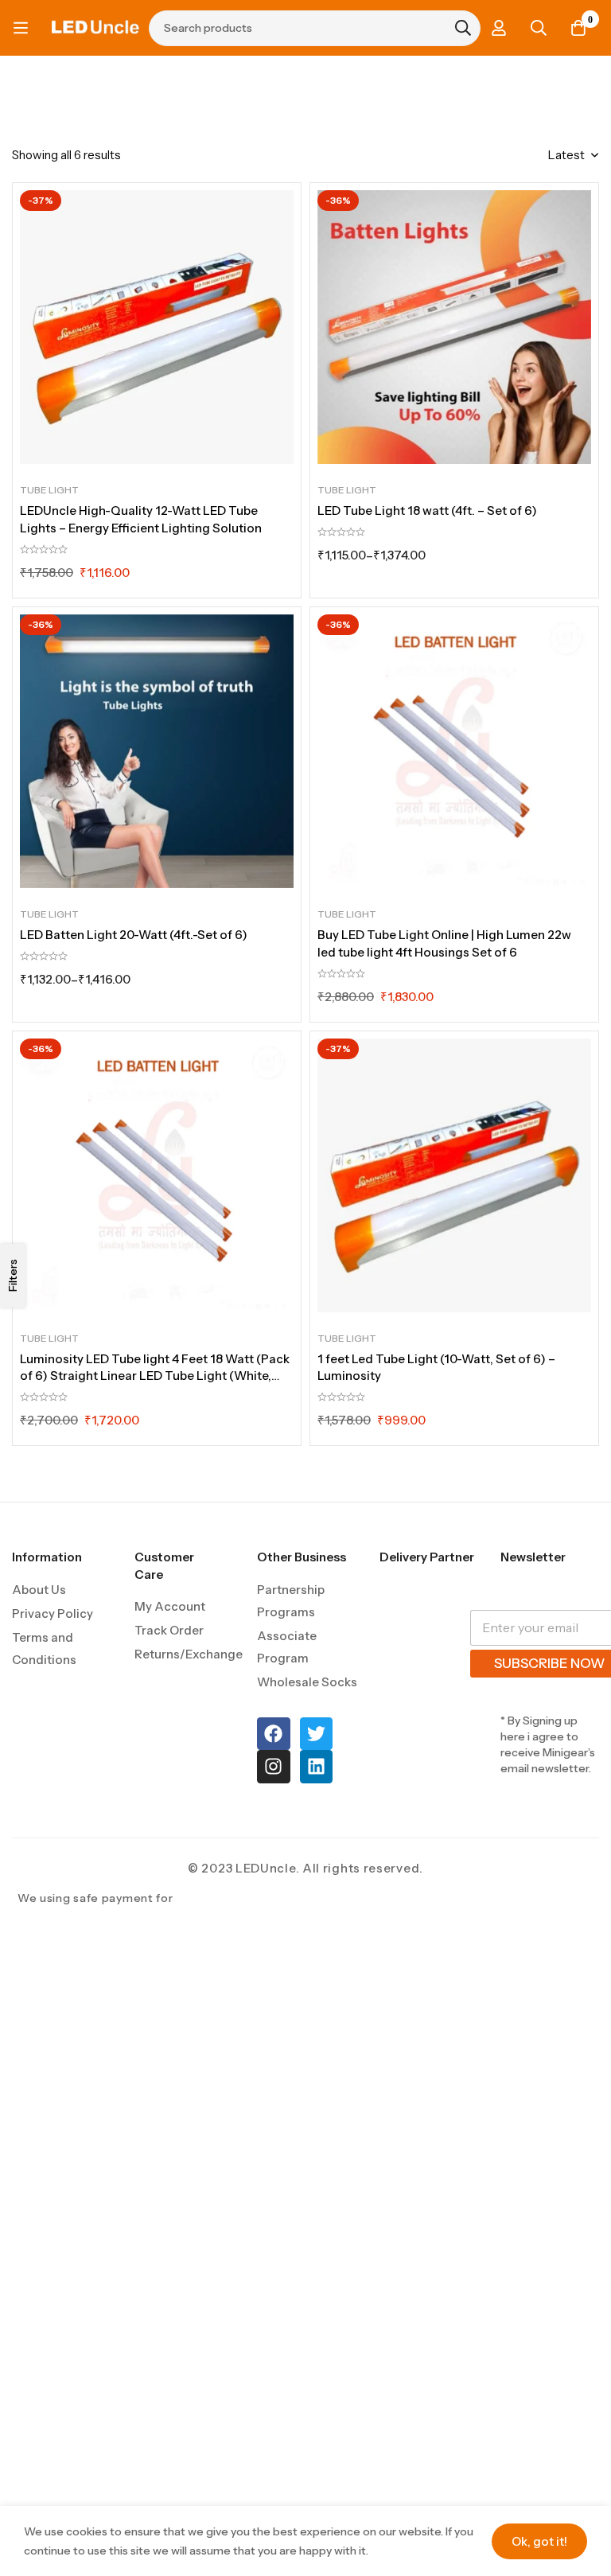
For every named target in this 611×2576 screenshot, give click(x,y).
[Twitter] (316, 1734)
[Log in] (499, 28)
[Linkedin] (316, 1766)
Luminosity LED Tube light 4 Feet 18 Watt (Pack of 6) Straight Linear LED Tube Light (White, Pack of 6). (155, 1376)
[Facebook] (273, 1734)
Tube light (49, 490)
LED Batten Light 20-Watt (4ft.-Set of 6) (134, 935)
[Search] (539, 28)
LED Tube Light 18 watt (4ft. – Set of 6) (427, 511)
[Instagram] (273, 1766)
